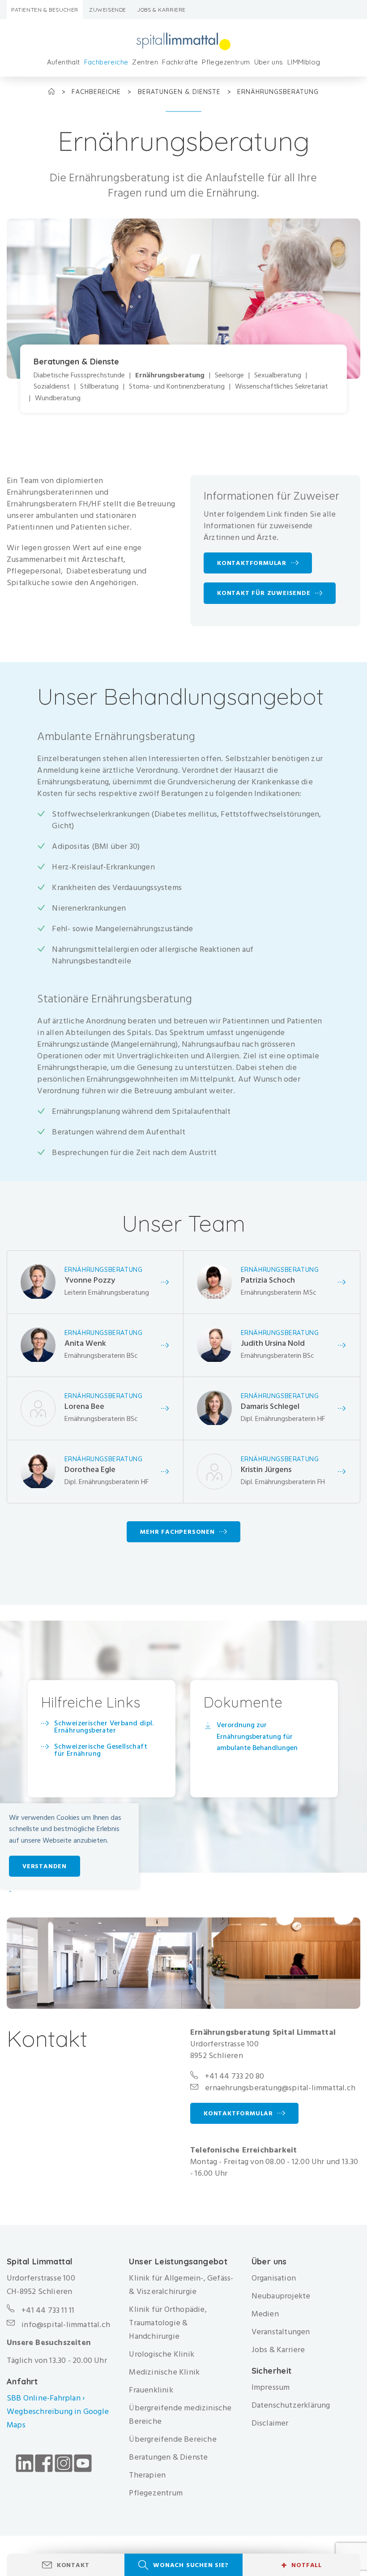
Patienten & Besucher (45, 10)
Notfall (301, 2565)
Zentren (145, 62)
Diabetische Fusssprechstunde (79, 375)
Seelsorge (229, 375)
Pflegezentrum (226, 62)
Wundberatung (58, 398)
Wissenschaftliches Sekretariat (282, 387)
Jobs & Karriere (161, 10)
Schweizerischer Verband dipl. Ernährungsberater (104, 1727)
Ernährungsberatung (170, 375)
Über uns (269, 62)
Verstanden (45, 1866)
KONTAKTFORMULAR (238, 2113)
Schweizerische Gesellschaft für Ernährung (101, 1750)
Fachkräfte (180, 62)
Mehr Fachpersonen (177, 1532)
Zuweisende (108, 10)
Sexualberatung (278, 375)
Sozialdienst (52, 387)
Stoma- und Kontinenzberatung (177, 387)
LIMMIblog (304, 62)
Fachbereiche (106, 62)
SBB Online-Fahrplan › (46, 2398)
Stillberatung (99, 387)
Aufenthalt (64, 62)
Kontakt (73, 2565)
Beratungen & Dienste (180, 92)
